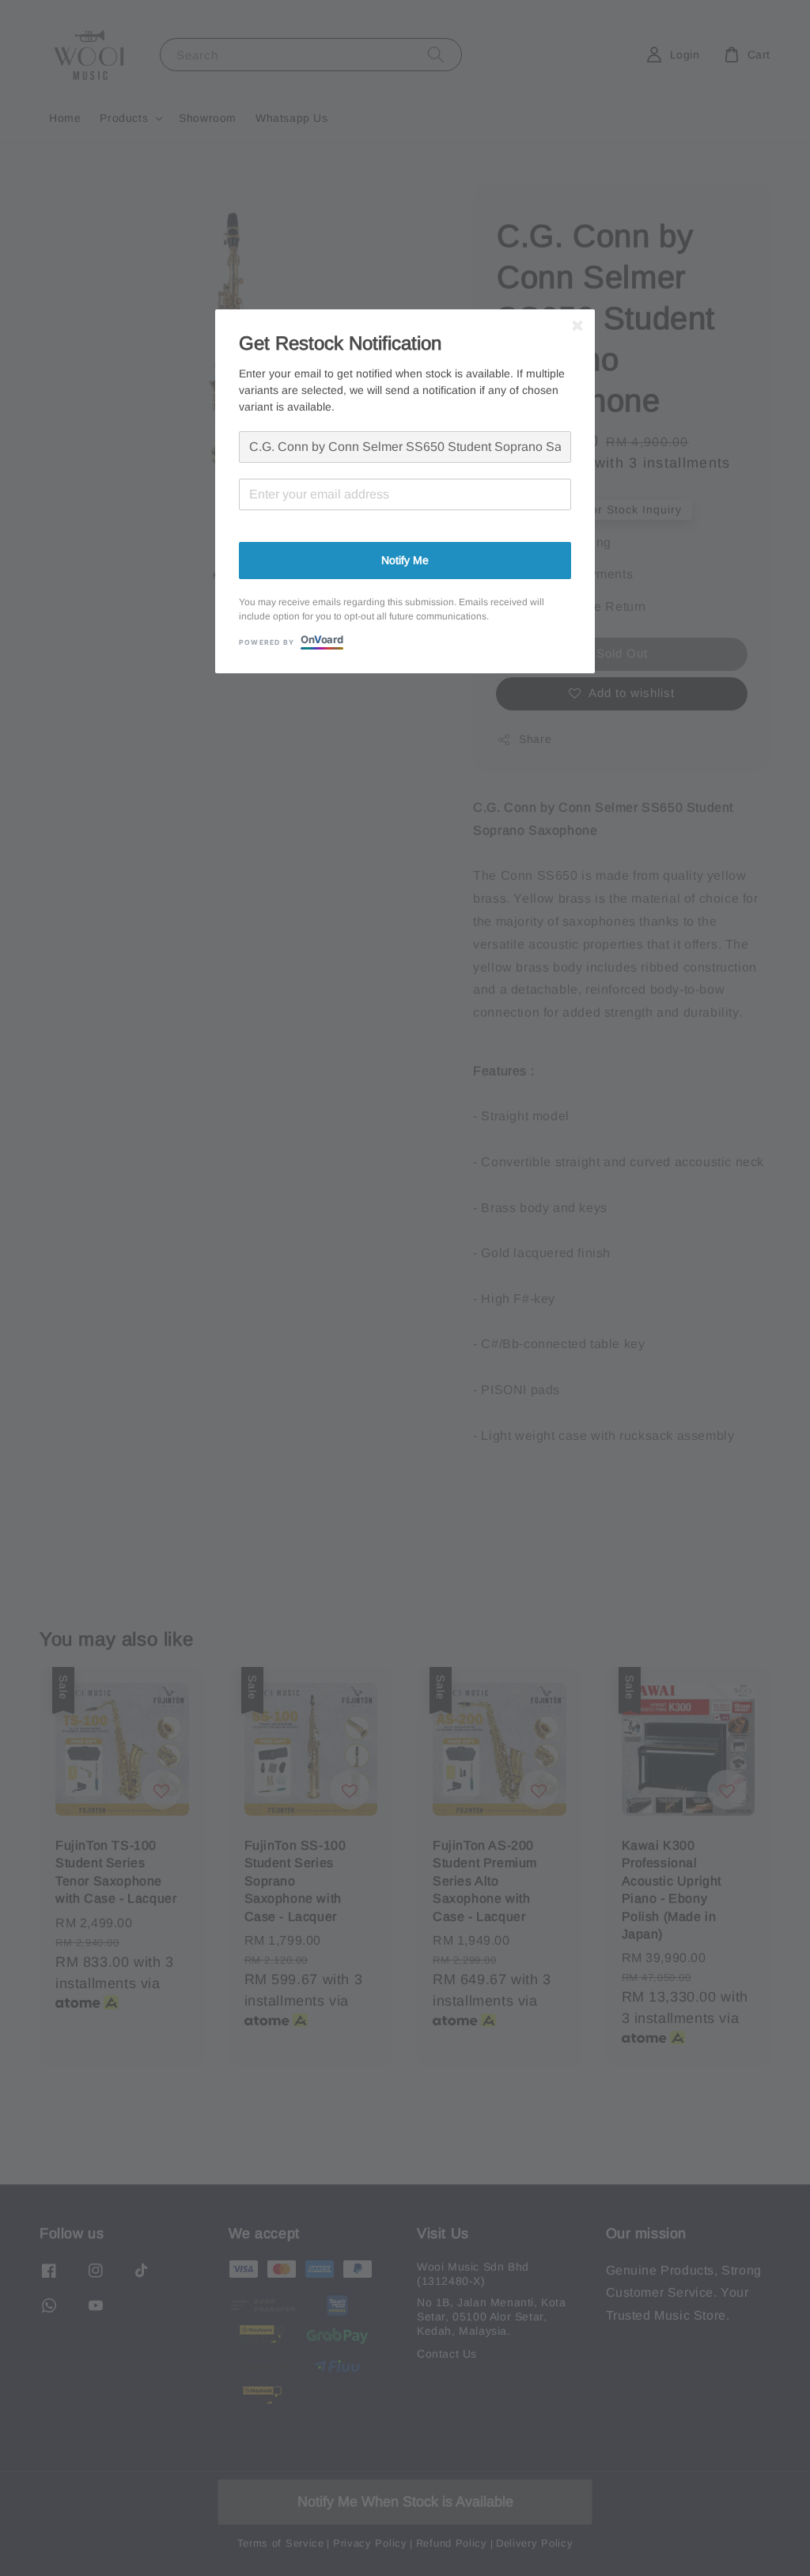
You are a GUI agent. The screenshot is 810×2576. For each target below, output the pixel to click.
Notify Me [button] (405, 560)
